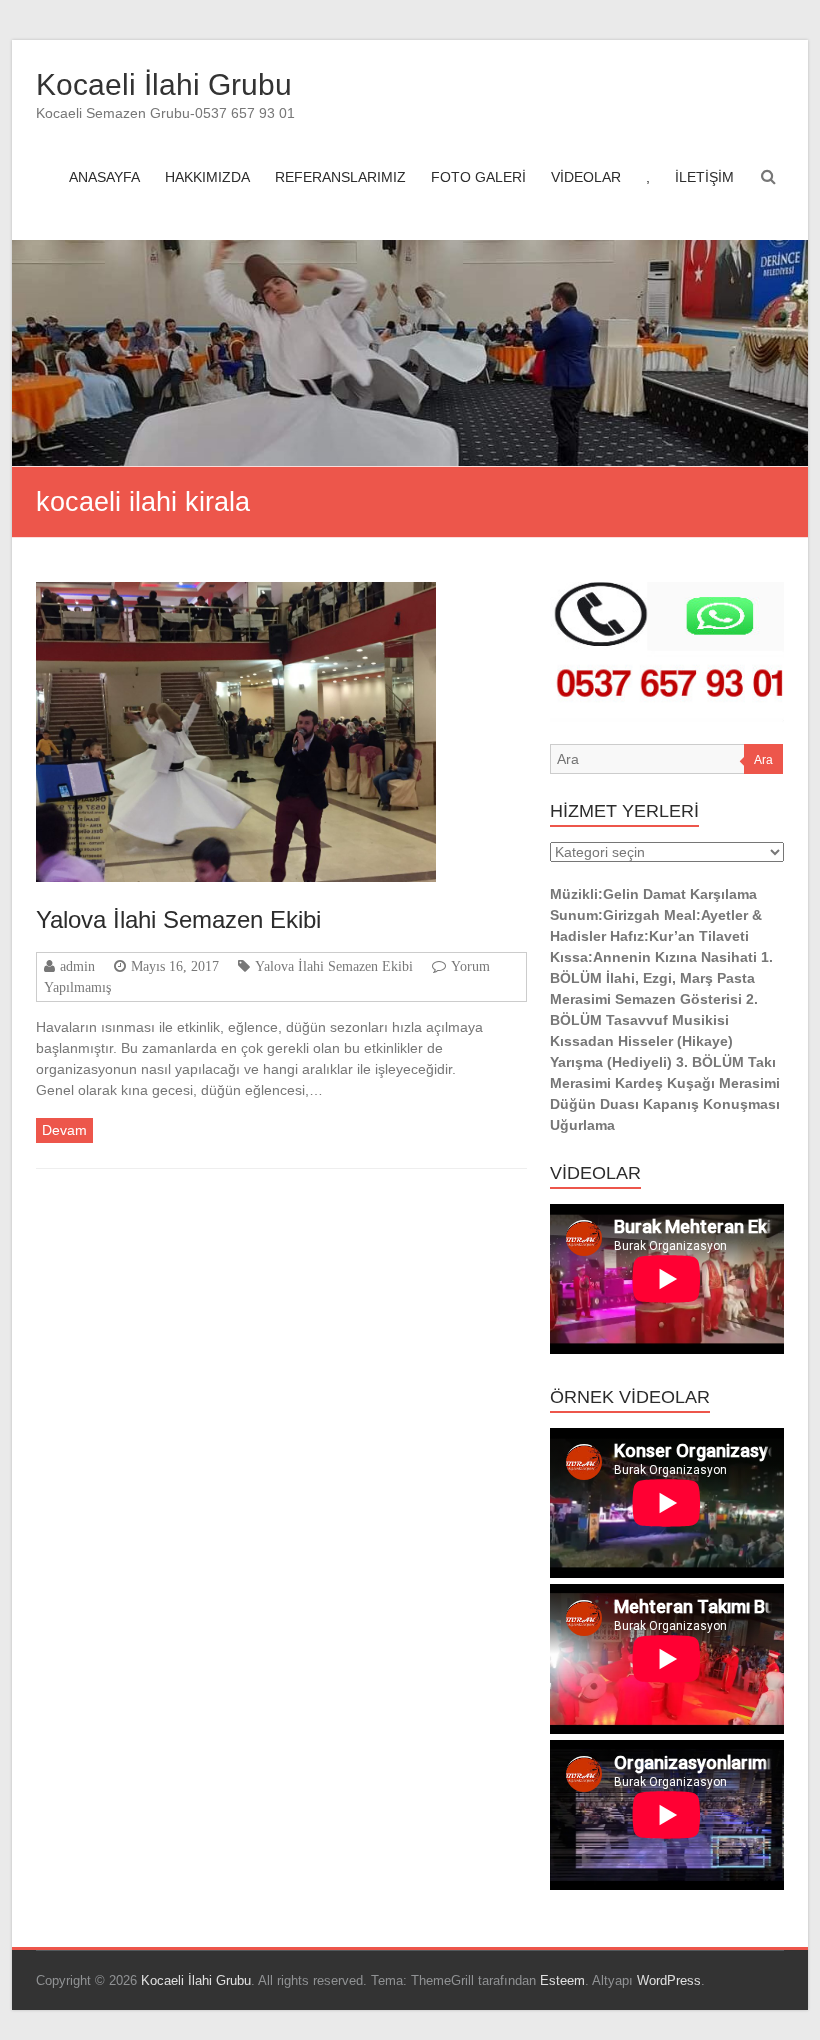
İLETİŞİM (704, 177)
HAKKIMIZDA (207, 177)
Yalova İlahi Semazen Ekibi (178, 919)
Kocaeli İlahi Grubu (164, 84)
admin (77, 966)
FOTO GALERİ (478, 177)
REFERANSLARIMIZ (340, 177)
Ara (763, 760)
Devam (64, 1130)
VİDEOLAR (586, 177)
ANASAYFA (104, 177)
